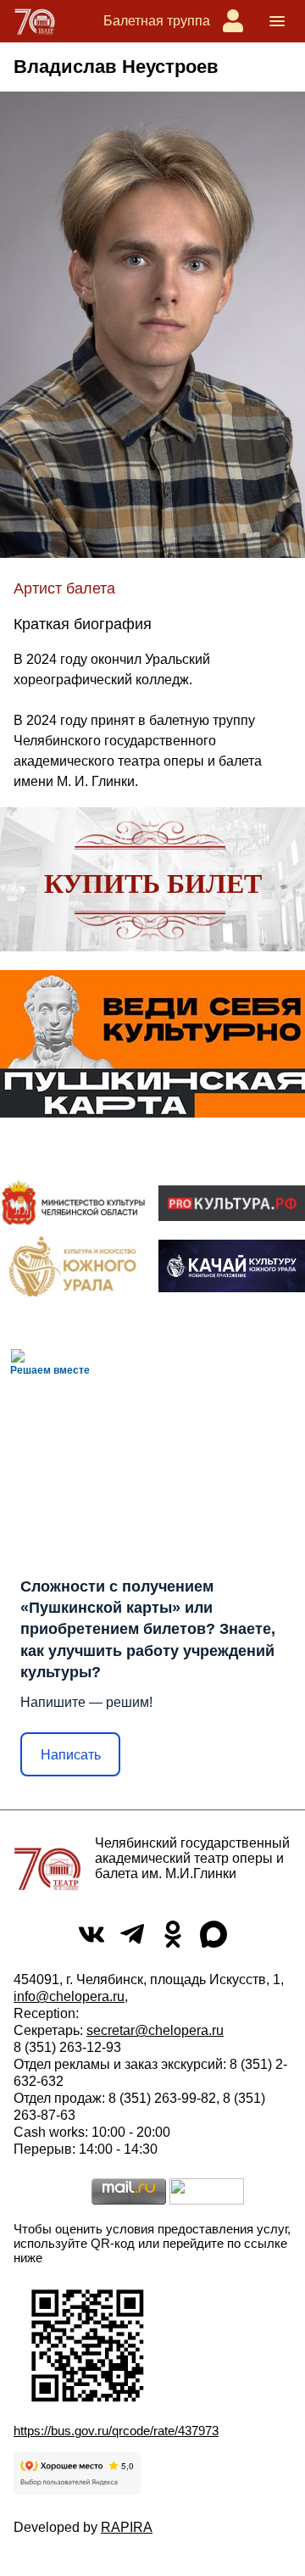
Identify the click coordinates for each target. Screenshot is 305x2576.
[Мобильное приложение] (232, 1266)
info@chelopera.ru (69, 1996)
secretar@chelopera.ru (155, 2030)
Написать (71, 1755)
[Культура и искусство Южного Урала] (73, 1266)
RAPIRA (127, 2527)
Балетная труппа (157, 21)
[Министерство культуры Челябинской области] (73, 1202)
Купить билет (153, 884)
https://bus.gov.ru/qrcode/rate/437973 (116, 2431)
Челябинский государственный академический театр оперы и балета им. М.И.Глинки (192, 1858)
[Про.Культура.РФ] (232, 1203)
